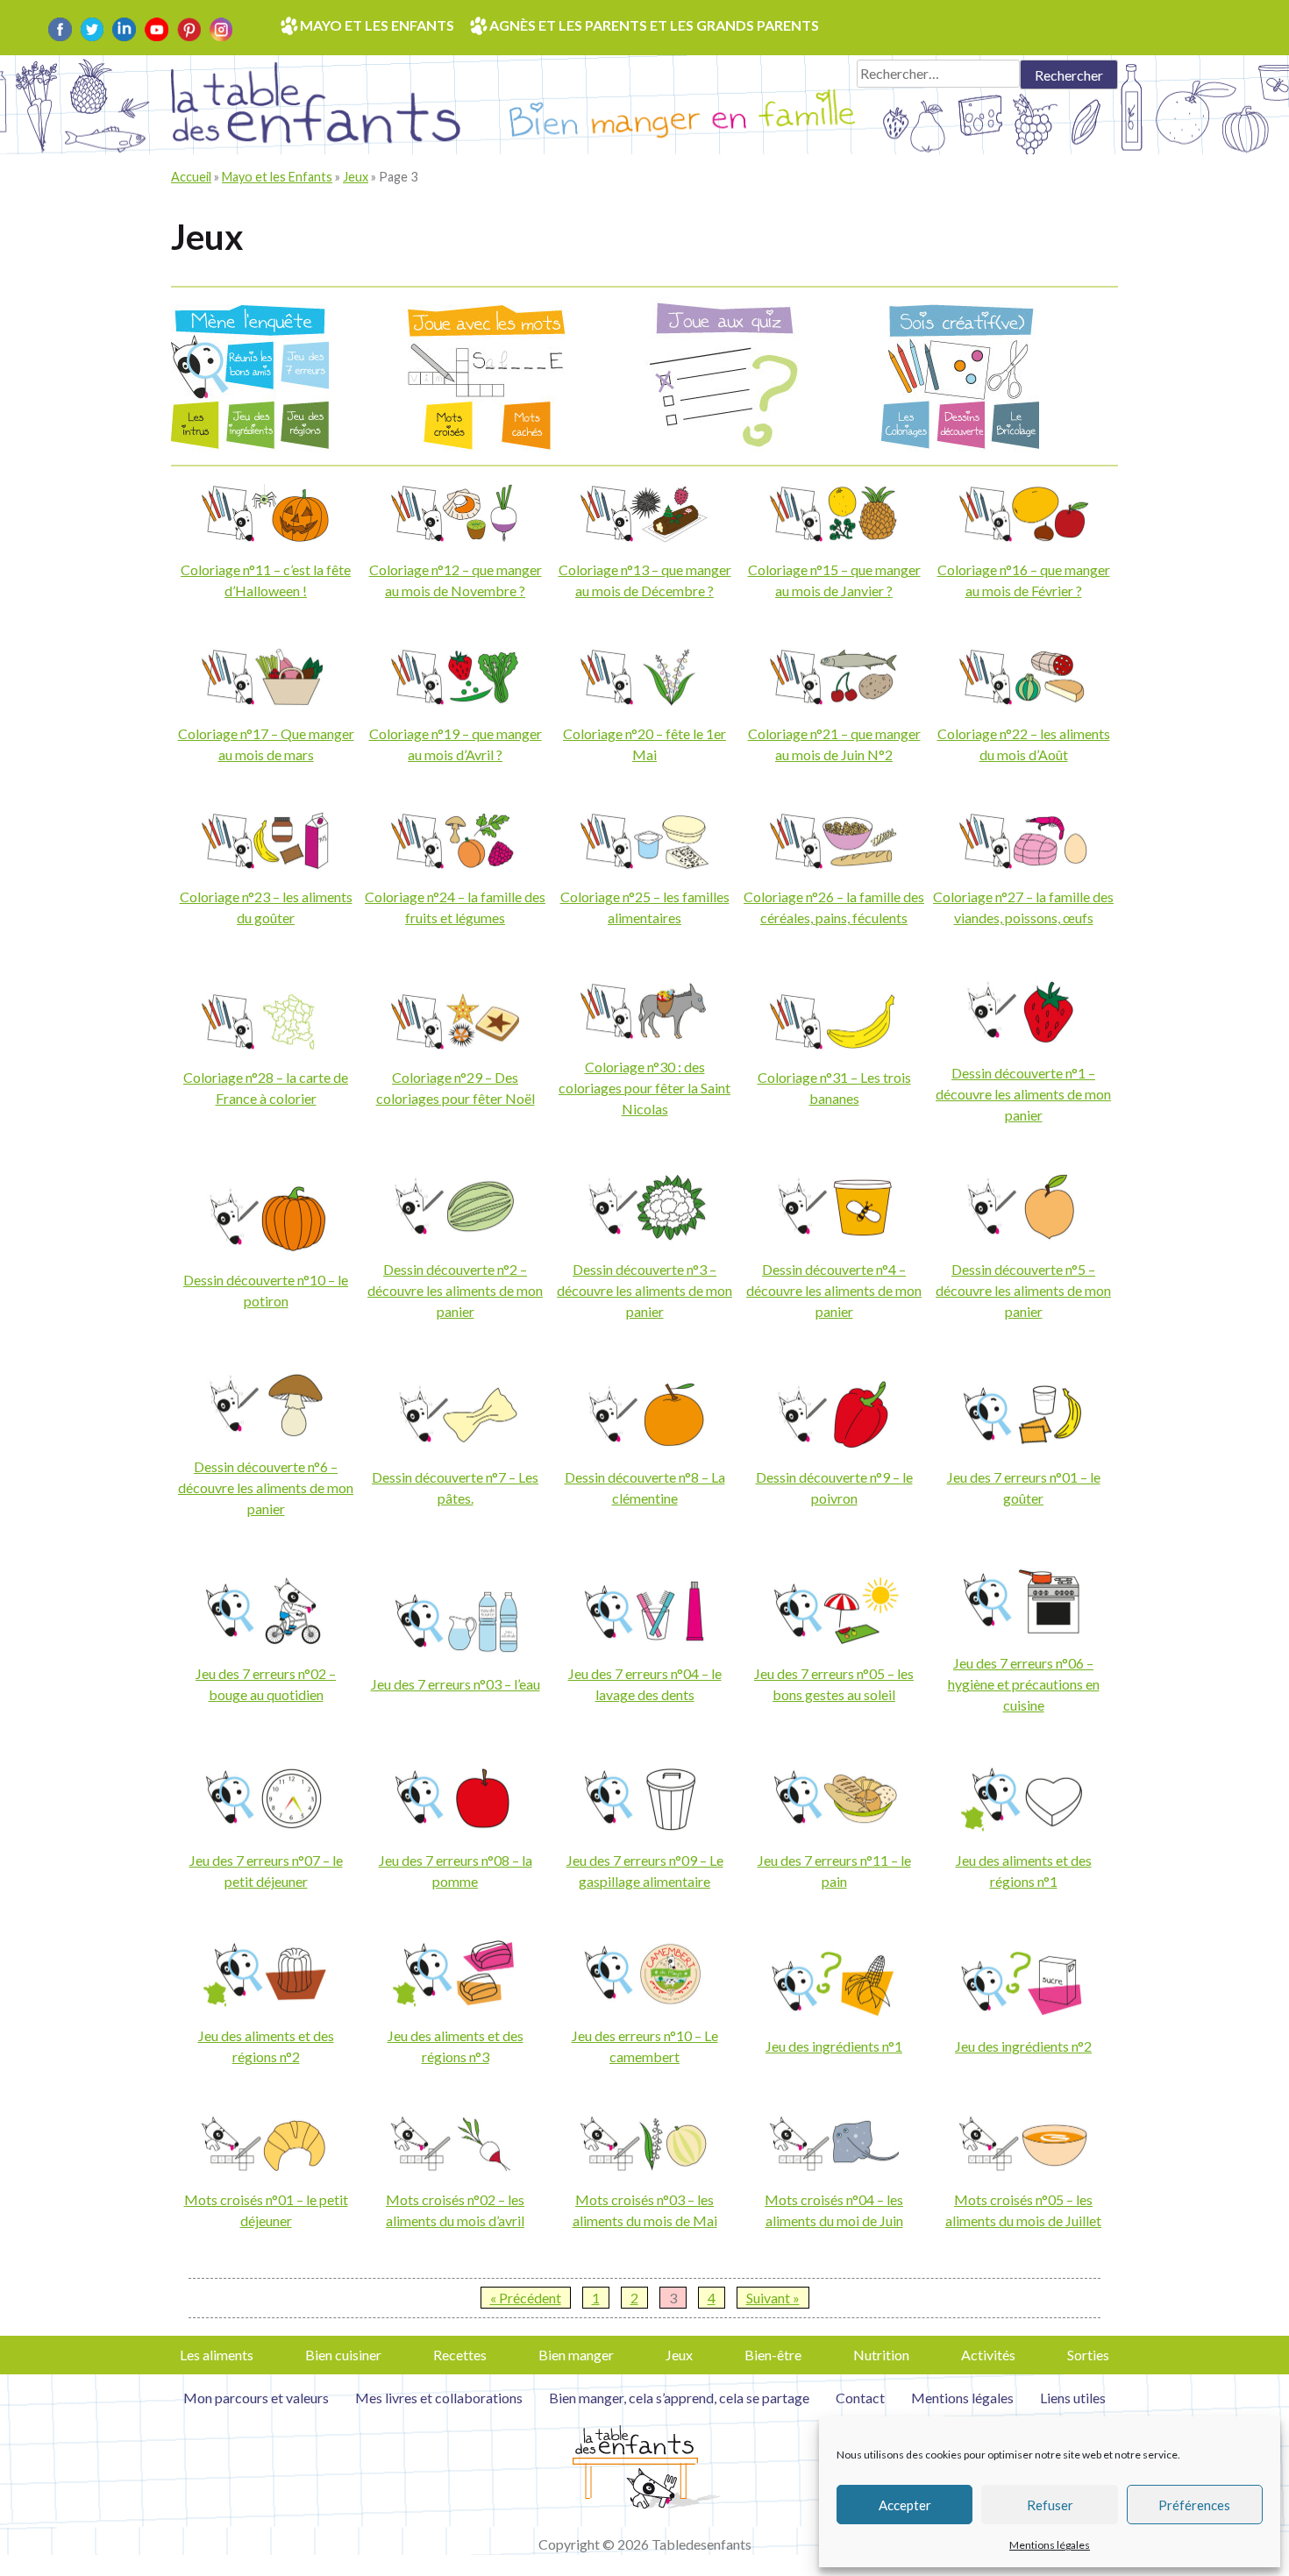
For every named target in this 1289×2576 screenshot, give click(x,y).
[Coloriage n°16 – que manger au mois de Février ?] (1023, 537)
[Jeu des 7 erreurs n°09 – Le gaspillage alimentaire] (644, 1828)
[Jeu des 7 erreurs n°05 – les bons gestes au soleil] (834, 1641)
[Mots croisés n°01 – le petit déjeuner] (266, 2167)
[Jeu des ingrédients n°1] (834, 2014)
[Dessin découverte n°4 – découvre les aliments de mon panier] (834, 1237)
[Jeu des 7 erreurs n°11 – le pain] (834, 1828)
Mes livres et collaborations (439, 2398)
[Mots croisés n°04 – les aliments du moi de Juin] (834, 2167)
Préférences (1194, 2505)
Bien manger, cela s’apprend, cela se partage (679, 2398)
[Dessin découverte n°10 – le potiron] (266, 1247)
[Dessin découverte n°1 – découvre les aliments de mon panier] (1023, 1040)
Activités (988, 2355)
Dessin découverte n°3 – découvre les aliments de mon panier (644, 1290)
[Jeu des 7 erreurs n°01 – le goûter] (1023, 1445)
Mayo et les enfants (377, 25)
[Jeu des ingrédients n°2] (1023, 2014)
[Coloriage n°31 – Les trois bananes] (834, 1045)
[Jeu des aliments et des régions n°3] (455, 2003)
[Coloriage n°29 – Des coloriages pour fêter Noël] (455, 1045)
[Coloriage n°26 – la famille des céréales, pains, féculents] (834, 864)
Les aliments (217, 2355)
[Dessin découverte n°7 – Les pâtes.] (455, 1445)
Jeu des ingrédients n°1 (834, 2046)
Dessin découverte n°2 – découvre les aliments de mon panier (455, 1290)
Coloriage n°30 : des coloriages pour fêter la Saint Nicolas (644, 1088)
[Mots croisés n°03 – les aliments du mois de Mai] (644, 2167)
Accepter (905, 2505)
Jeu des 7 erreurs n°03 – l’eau (456, 1684)
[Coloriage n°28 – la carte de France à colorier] (266, 1045)
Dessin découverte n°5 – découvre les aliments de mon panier (1023, 1290)
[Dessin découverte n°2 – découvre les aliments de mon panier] (455, 1237)
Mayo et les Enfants (277, 177)
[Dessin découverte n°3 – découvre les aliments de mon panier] (644, 1237)
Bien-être (773, 2355)
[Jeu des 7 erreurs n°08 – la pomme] (455, 1828)
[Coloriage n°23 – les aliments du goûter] (266, 864)
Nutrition (881, 2355)
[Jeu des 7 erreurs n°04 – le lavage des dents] (644, 1641)
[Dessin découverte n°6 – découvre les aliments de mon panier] (266, 1434)
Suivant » (773, 2298)
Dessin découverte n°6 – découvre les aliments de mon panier (266, 1487)
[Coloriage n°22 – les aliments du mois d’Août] (1023, 700)
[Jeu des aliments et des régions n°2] (266, 2003)
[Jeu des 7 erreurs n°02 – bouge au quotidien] (266, 1641)
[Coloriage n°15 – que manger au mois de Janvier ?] (834, 537)
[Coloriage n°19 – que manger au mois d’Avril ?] (455, 700)
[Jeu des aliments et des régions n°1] (1023, 1828)
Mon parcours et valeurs (256, 2398)
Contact (860, 2398)
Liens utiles (1073, 2398)
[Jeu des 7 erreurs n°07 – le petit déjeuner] (266, 1828)
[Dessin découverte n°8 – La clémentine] (644, 1445)
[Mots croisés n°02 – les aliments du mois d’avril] (455, 2167)
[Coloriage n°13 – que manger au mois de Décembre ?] (644, 537)
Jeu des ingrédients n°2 (1023, 2046)
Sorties (1088, 2355)
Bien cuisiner (343, 2355)
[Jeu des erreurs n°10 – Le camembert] (644, 2003)
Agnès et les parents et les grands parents (654, 25)
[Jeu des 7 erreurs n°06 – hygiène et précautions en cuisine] (1023, 1630)
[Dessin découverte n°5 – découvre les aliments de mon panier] (1023, 1237)
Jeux (356, 177)
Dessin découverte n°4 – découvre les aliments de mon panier (834, 1290)
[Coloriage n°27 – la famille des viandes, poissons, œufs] (1023, 864)
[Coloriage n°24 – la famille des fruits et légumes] (455, 864)
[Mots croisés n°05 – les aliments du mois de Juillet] (1023, 2167)
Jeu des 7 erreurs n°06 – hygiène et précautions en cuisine (1024, 1684)
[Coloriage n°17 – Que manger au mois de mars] (266, 700)
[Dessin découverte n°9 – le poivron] (834, 1445)
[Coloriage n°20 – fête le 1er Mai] (644, 700)
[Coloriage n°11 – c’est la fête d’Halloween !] (266, 537)
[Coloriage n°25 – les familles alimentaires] (644, 864)
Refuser (1050, 2505)
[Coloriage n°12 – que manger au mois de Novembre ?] (455, 537)
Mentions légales (1050, 2545)
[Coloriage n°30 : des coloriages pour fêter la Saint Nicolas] (644, 1034)
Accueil (191, 177)
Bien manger (576, 2355)
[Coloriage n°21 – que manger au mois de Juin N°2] (834, 700)
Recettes (460, 2355)
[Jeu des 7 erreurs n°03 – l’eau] (455, 1651)
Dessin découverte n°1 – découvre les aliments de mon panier (1023, 1094)
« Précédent (526, 2298)
